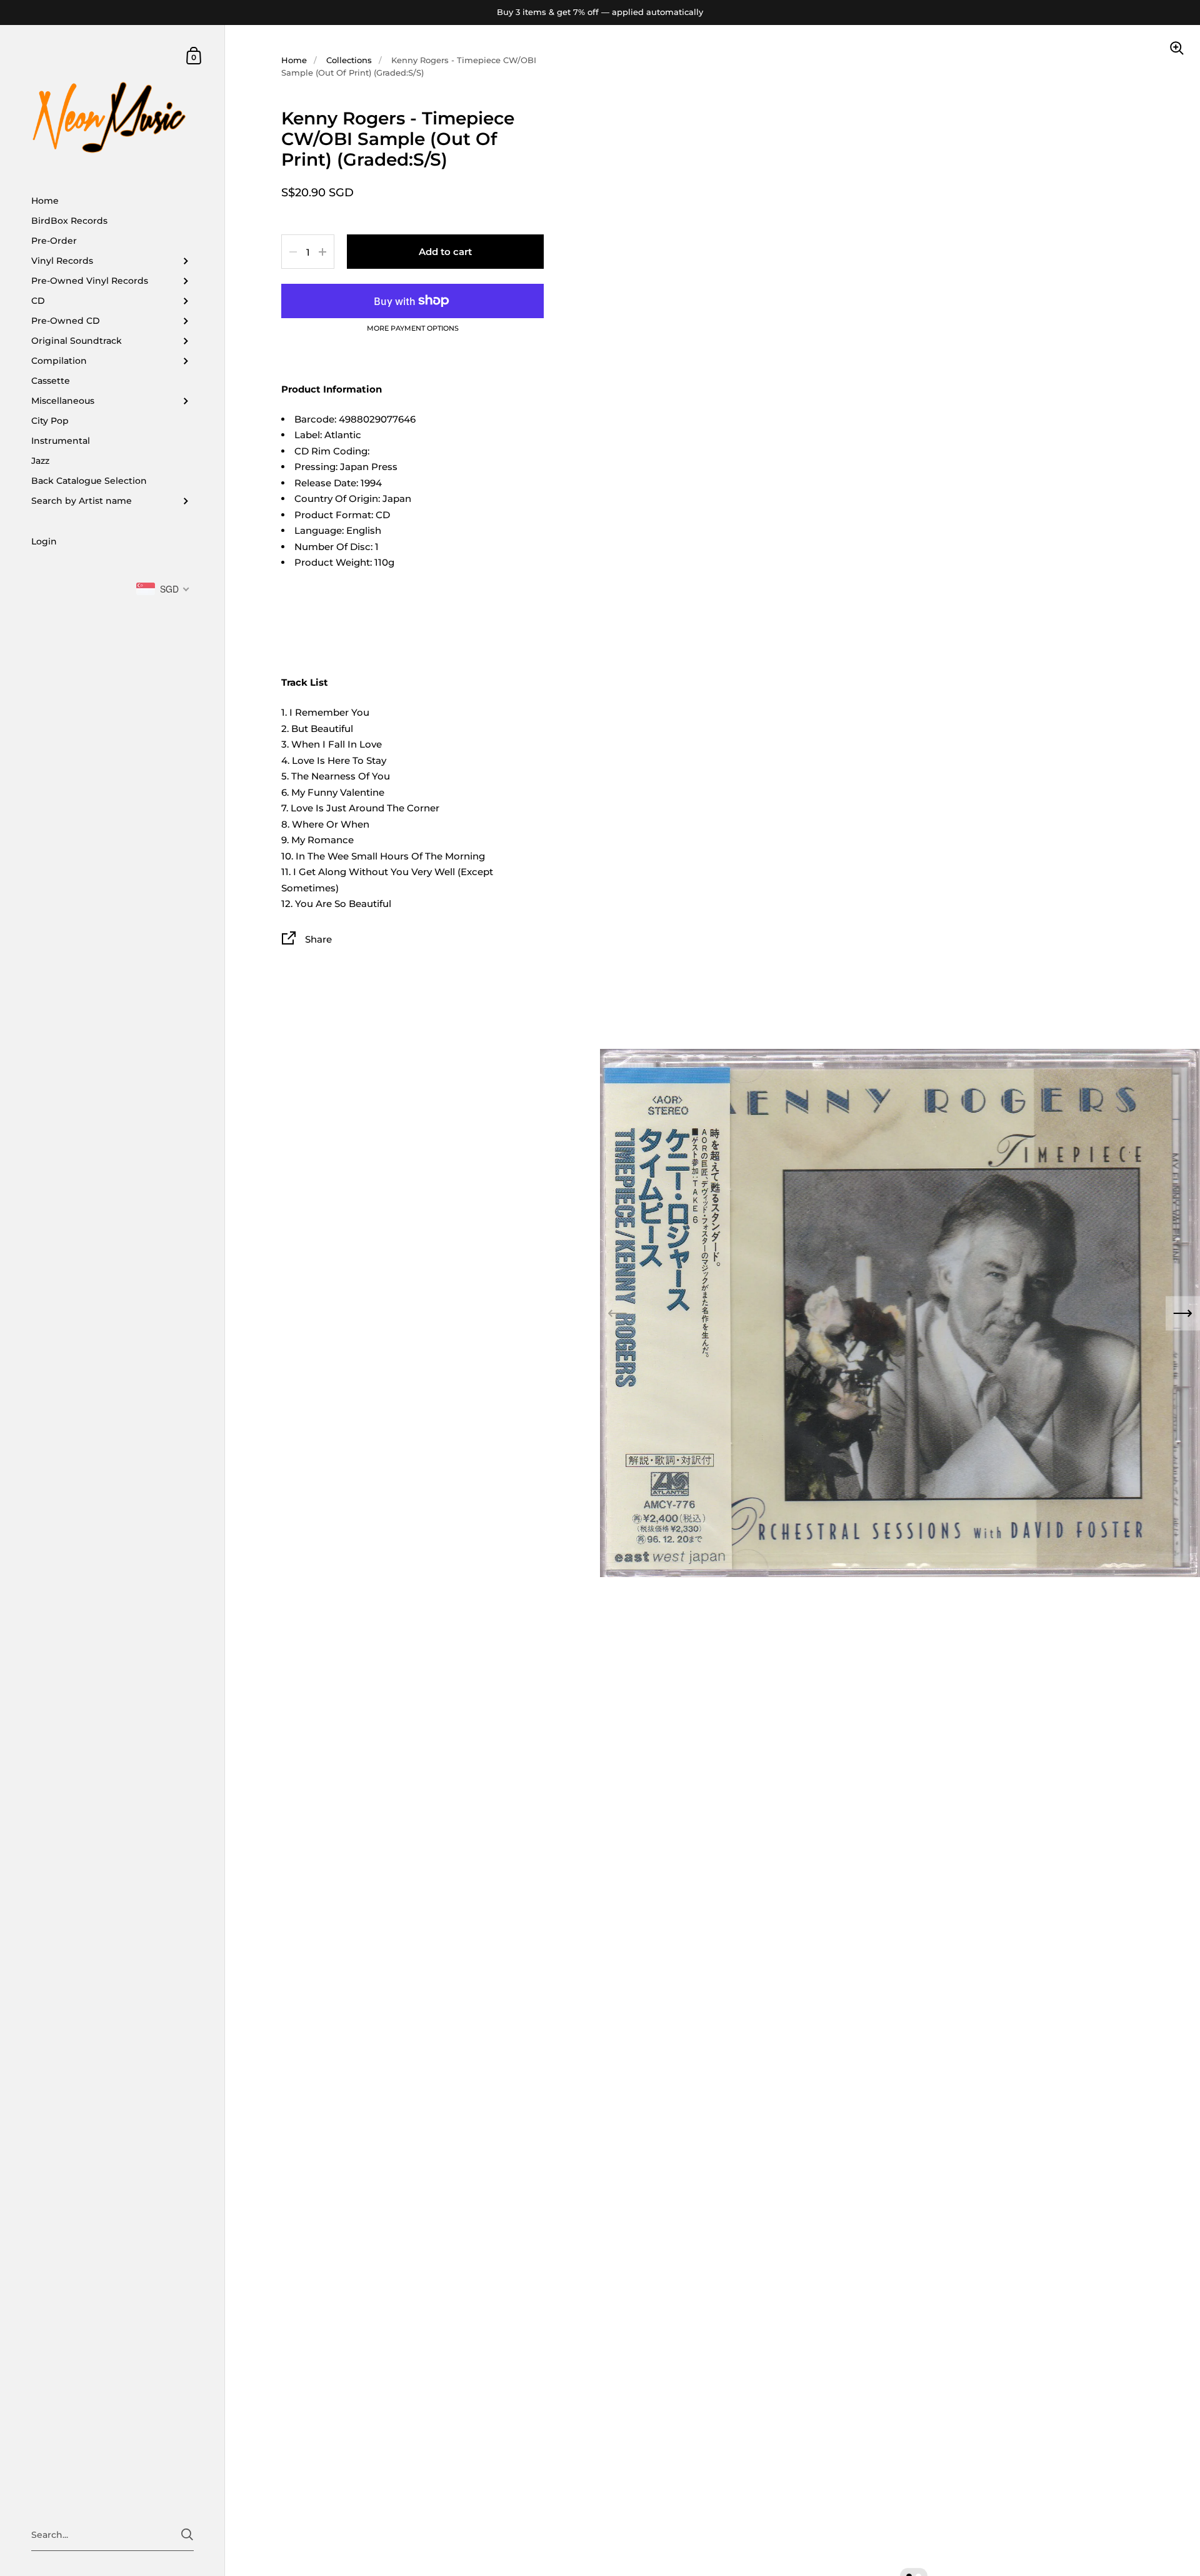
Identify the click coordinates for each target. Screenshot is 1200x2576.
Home (294, 60)
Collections (349, 60)
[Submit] (187, 2534)
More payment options (413, 329)
